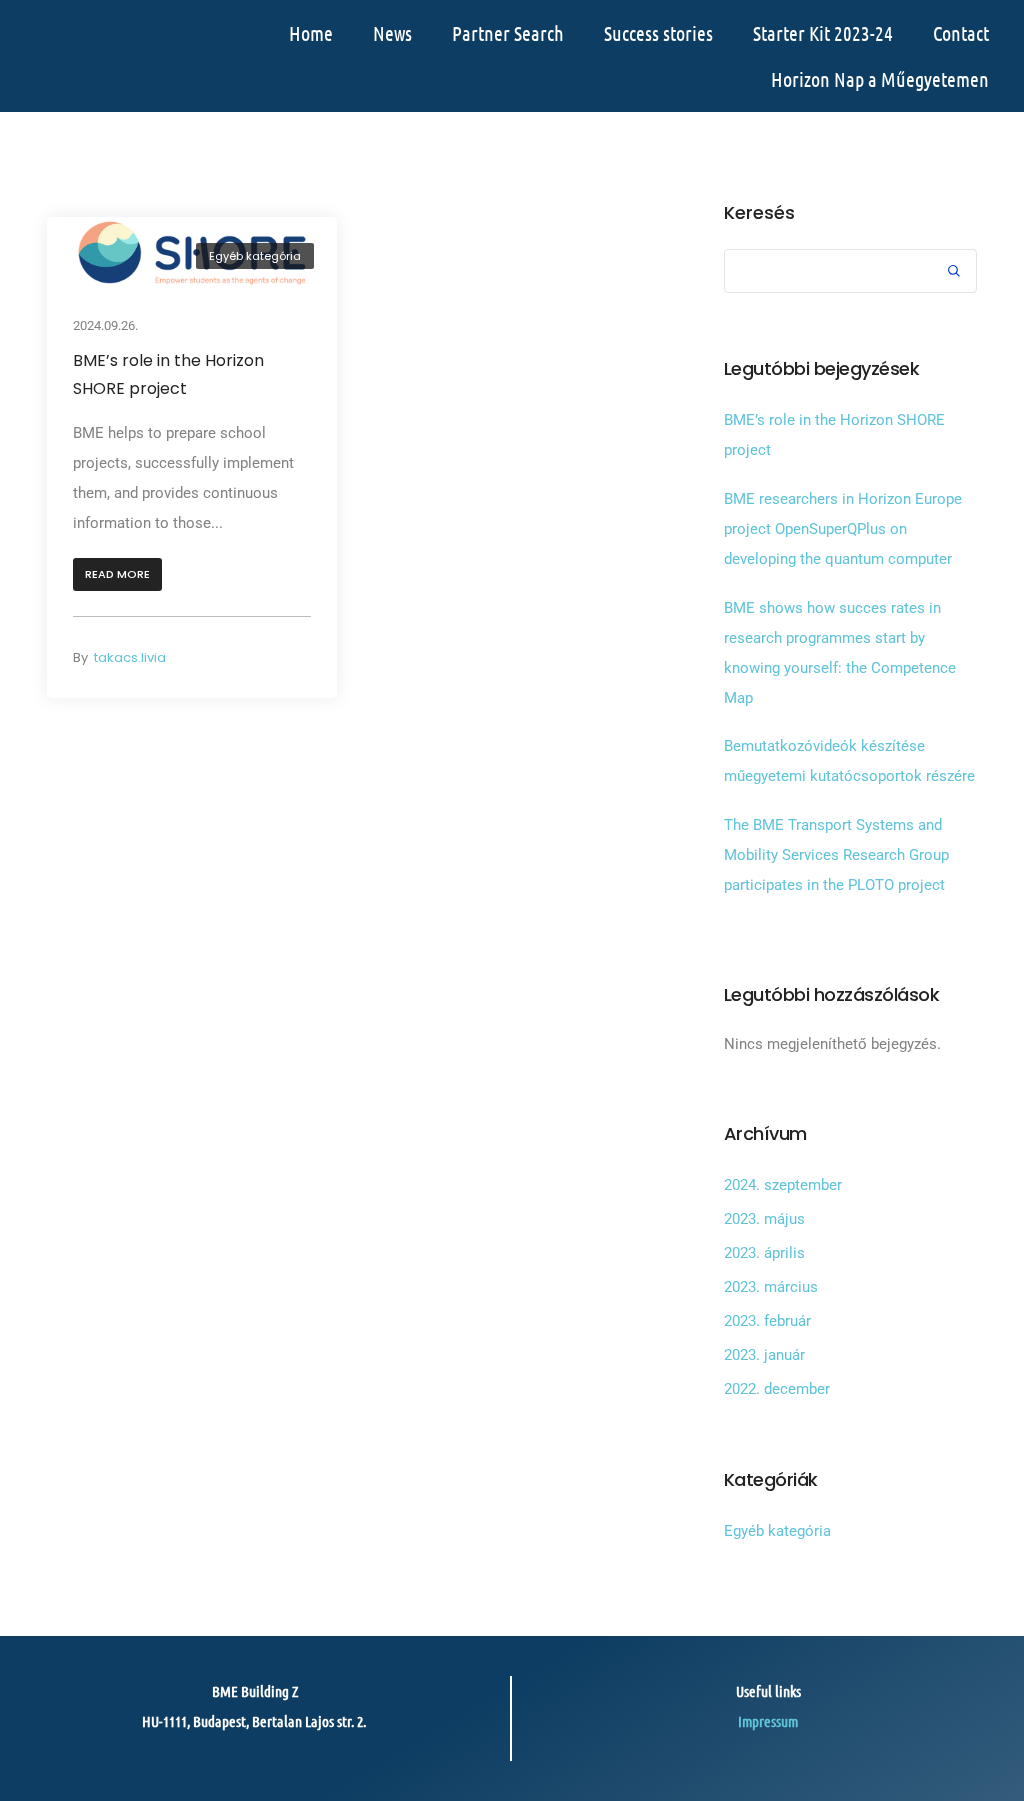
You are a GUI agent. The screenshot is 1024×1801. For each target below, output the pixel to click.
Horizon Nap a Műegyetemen (880, 79)
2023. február (767, 1321)
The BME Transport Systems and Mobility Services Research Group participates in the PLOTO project (836, 855)
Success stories (658, 33)
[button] (117, 574)
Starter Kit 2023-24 (823, 33)
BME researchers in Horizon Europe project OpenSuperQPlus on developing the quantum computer (843, 529)
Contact (961, 33)
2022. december (777, 1389)
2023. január (764, 1355)
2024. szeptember (783, 1185)
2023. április (764, 1253)
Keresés (759, 213)
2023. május (764, 1219)
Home (311, 33)
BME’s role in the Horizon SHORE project (168, 374)
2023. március (771, 1287)
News (392, 33)
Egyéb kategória (255, 256)
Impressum (768, 1721)
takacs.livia (130, 657)
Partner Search (508, 33)
